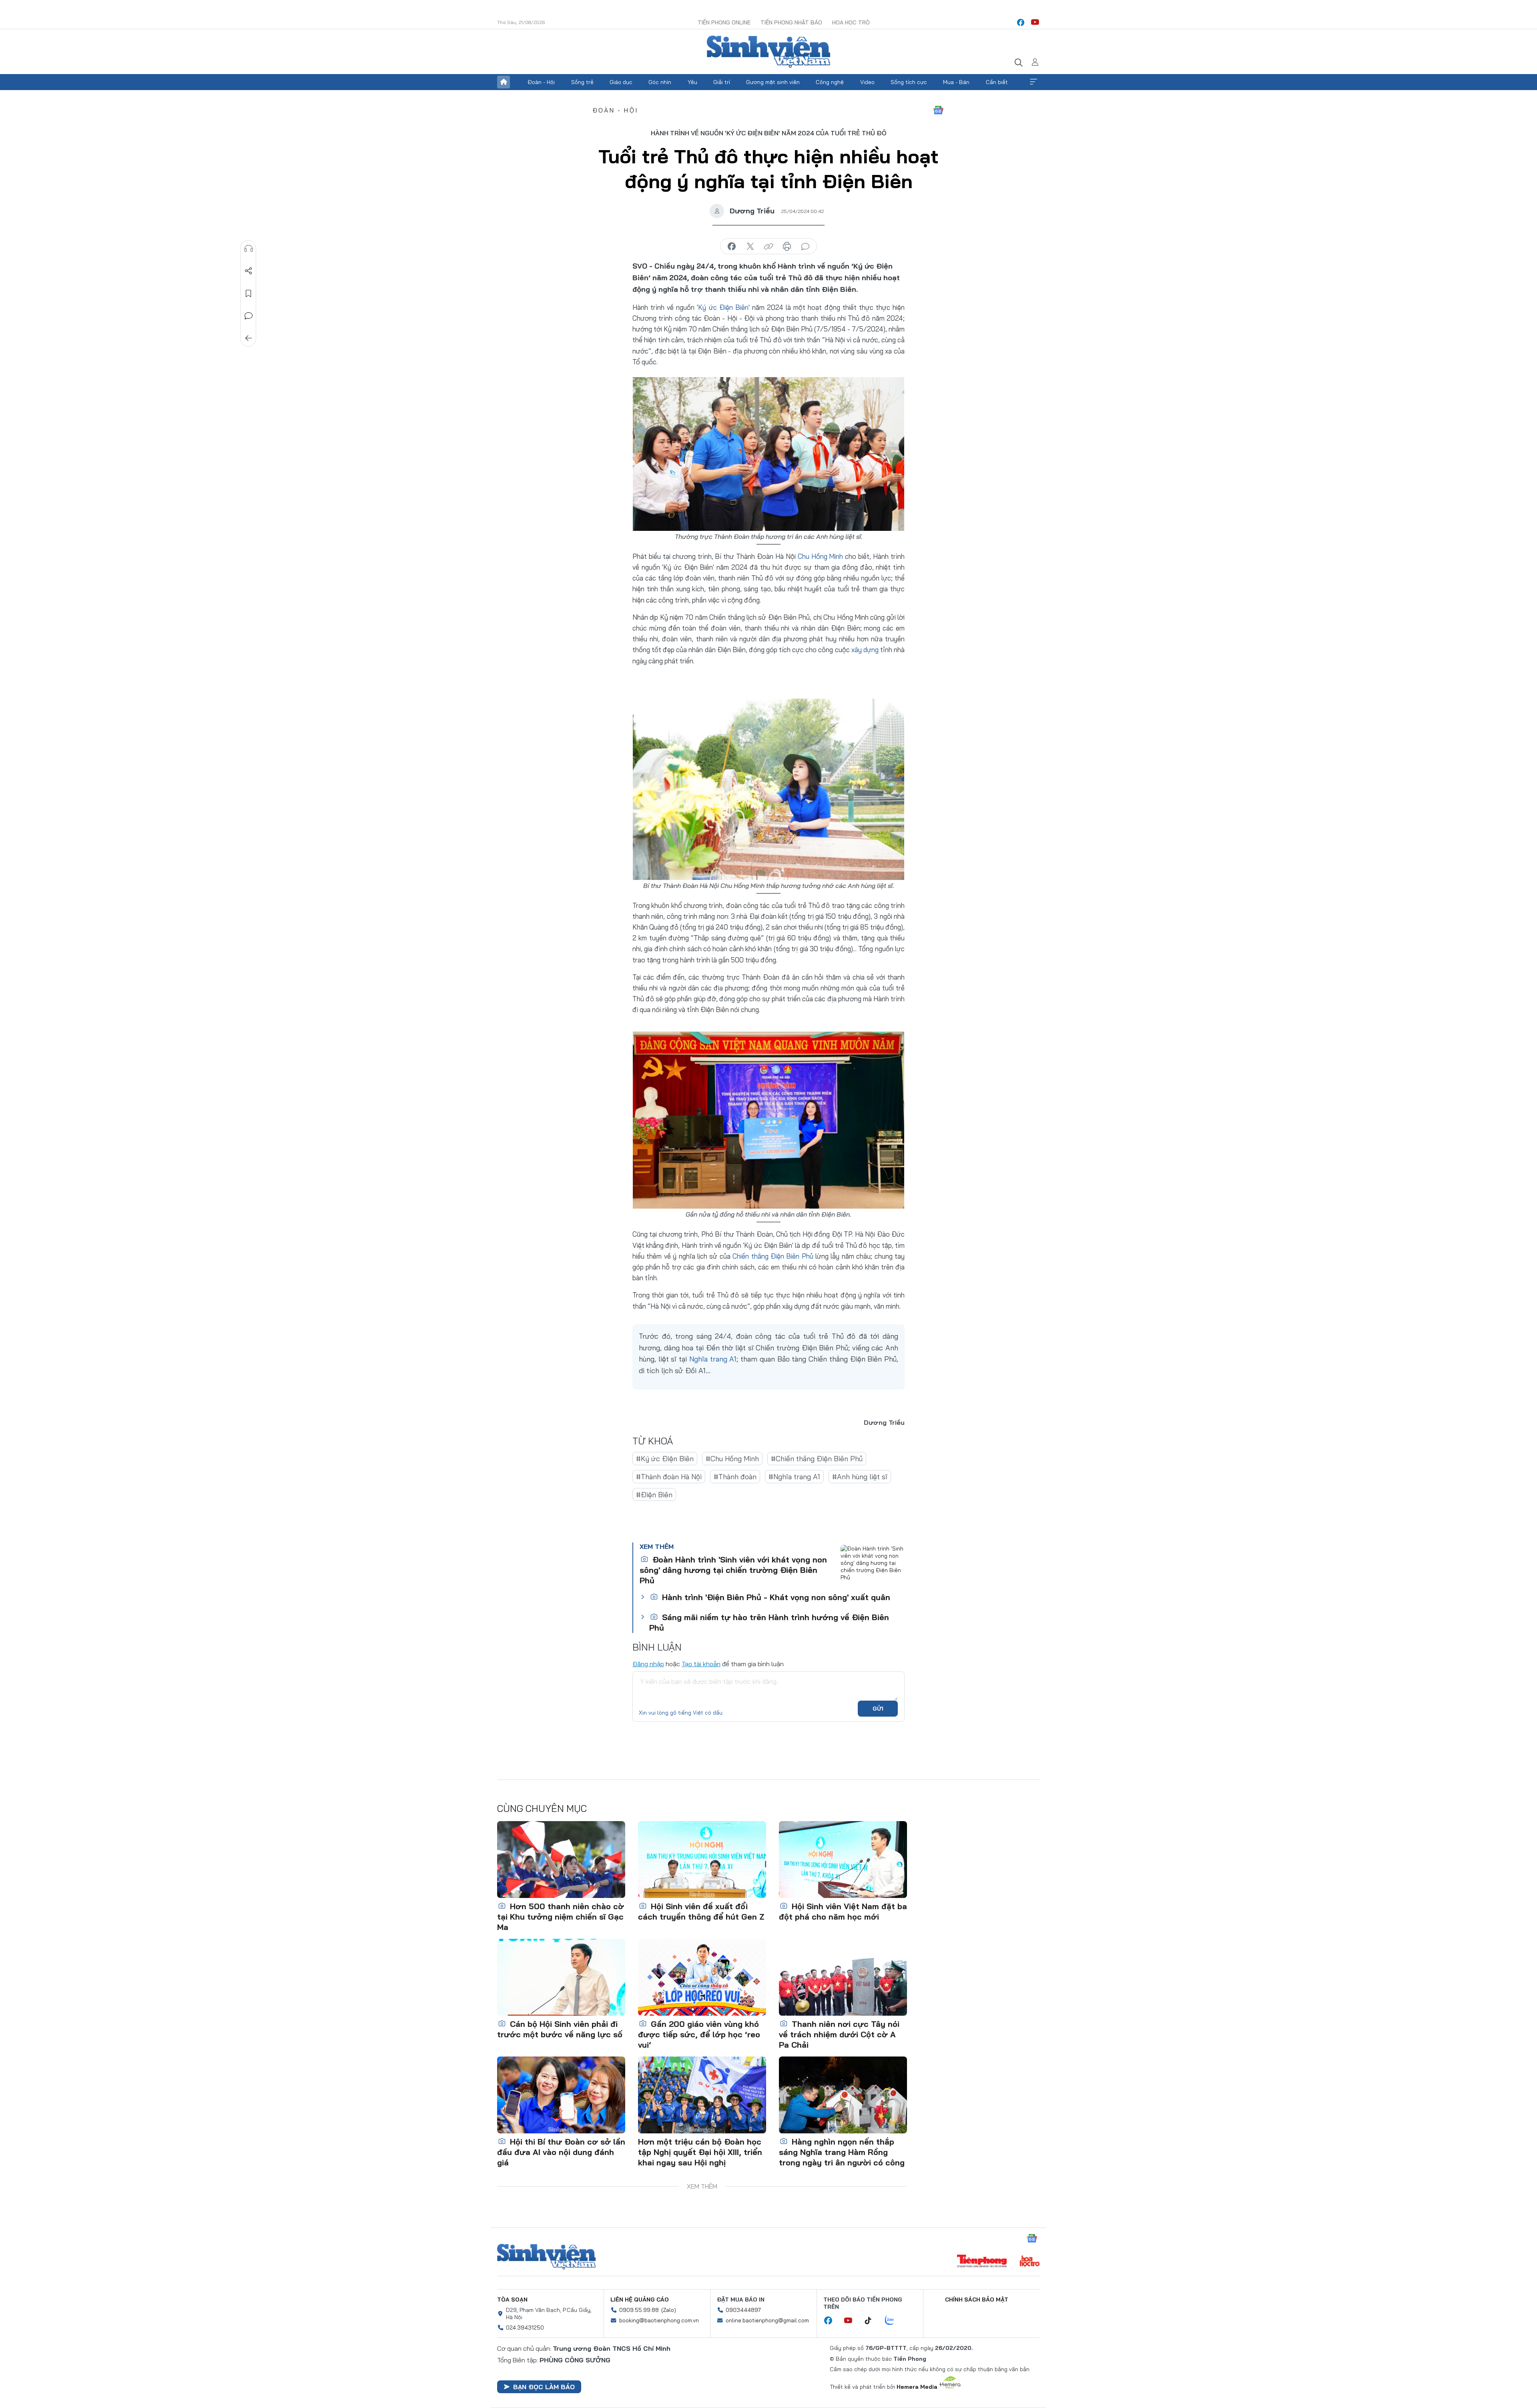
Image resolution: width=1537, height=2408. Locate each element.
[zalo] (894, 2321)
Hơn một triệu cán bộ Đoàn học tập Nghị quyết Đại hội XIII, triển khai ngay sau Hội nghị (700, 2152)
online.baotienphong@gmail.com (767, 2320)
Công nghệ (830, 82)
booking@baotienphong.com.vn (659, 2320)
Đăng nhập (648, 1664)
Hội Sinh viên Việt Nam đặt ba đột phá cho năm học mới (843, 1911)
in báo (787, 247)
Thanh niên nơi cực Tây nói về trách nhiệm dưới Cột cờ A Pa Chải (839, 2034)
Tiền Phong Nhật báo (791, 22)
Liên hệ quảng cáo (640, 2300)
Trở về (249, 338)
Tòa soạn (512, 2300)
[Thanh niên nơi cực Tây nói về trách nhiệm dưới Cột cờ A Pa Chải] (843, 1977)
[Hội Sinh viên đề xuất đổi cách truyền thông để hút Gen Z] (702, 1860)
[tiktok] (872, 2321)
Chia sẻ (249, 271)
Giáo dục (621, 82)
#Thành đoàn (735, 1477)
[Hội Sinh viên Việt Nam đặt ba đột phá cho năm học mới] (843, 1860)
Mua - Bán (956, 82)
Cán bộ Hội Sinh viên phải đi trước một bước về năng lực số (560, 2029)
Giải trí (722, 82)
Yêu (692, 82)
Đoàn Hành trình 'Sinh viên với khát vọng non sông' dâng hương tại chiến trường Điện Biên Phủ (733, 1570)
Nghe (249, 249)
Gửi (878, 1709)
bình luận (805, 247)
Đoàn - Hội (541, 82)
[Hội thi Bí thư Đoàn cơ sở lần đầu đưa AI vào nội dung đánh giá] (561, 2095)
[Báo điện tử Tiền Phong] (982, 2262)
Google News (938, 110)
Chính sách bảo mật (977, 2300)
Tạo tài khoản (701, 1664)
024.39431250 (525, 2328)
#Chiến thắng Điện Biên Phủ (817, 1459)
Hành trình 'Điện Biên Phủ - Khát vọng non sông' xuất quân (775, 1597)
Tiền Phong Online (724, 22)
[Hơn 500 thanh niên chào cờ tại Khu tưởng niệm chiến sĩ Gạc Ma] (561, 1860)
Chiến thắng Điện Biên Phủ (773, 1256)
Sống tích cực (909, 82)
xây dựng (865, 650)
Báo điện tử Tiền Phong (768, 52)
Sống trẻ (582, 82)
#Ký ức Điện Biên (665, 1459)
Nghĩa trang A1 (713, 1359)
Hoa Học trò (851, 22)
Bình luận (249, 316)
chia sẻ (732, 247)
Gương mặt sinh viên (773, 82)
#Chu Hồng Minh (732, 1459)
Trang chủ (504, 82)
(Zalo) (669, 2310)
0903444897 (743, 2310)
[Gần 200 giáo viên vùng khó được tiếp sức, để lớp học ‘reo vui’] (702, 1977)
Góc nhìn (660, 82)
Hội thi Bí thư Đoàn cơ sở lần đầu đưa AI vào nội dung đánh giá (561, 2152)
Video (867, 82)
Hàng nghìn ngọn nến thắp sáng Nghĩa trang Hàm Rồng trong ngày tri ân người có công (842, 2152)
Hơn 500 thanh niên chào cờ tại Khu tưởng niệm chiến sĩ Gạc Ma (561, 1917)
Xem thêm (1033, 82)
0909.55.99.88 (639, 2310)
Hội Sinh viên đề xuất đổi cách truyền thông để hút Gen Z (701, 1911)
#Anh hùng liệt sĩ (860, 1477)
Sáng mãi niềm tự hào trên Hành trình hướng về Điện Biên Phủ (769, 1622)
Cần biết (997, 82)
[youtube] (1035, 22)
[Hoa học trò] (1030, 2262)
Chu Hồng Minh (821, 556)
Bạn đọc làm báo (544, 2387)
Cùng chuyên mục (542, 1808)
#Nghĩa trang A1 (794, 1477)
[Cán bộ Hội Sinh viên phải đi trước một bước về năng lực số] (561, 1977)
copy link (768, 247)
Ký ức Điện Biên (723, 307)
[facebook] (1021, 22)
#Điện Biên (654, 1495)
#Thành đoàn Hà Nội (669, 1477)
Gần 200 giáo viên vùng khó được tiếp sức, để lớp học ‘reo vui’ (699, 2034)
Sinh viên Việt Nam (546, 2257)
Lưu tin (249, 293)
